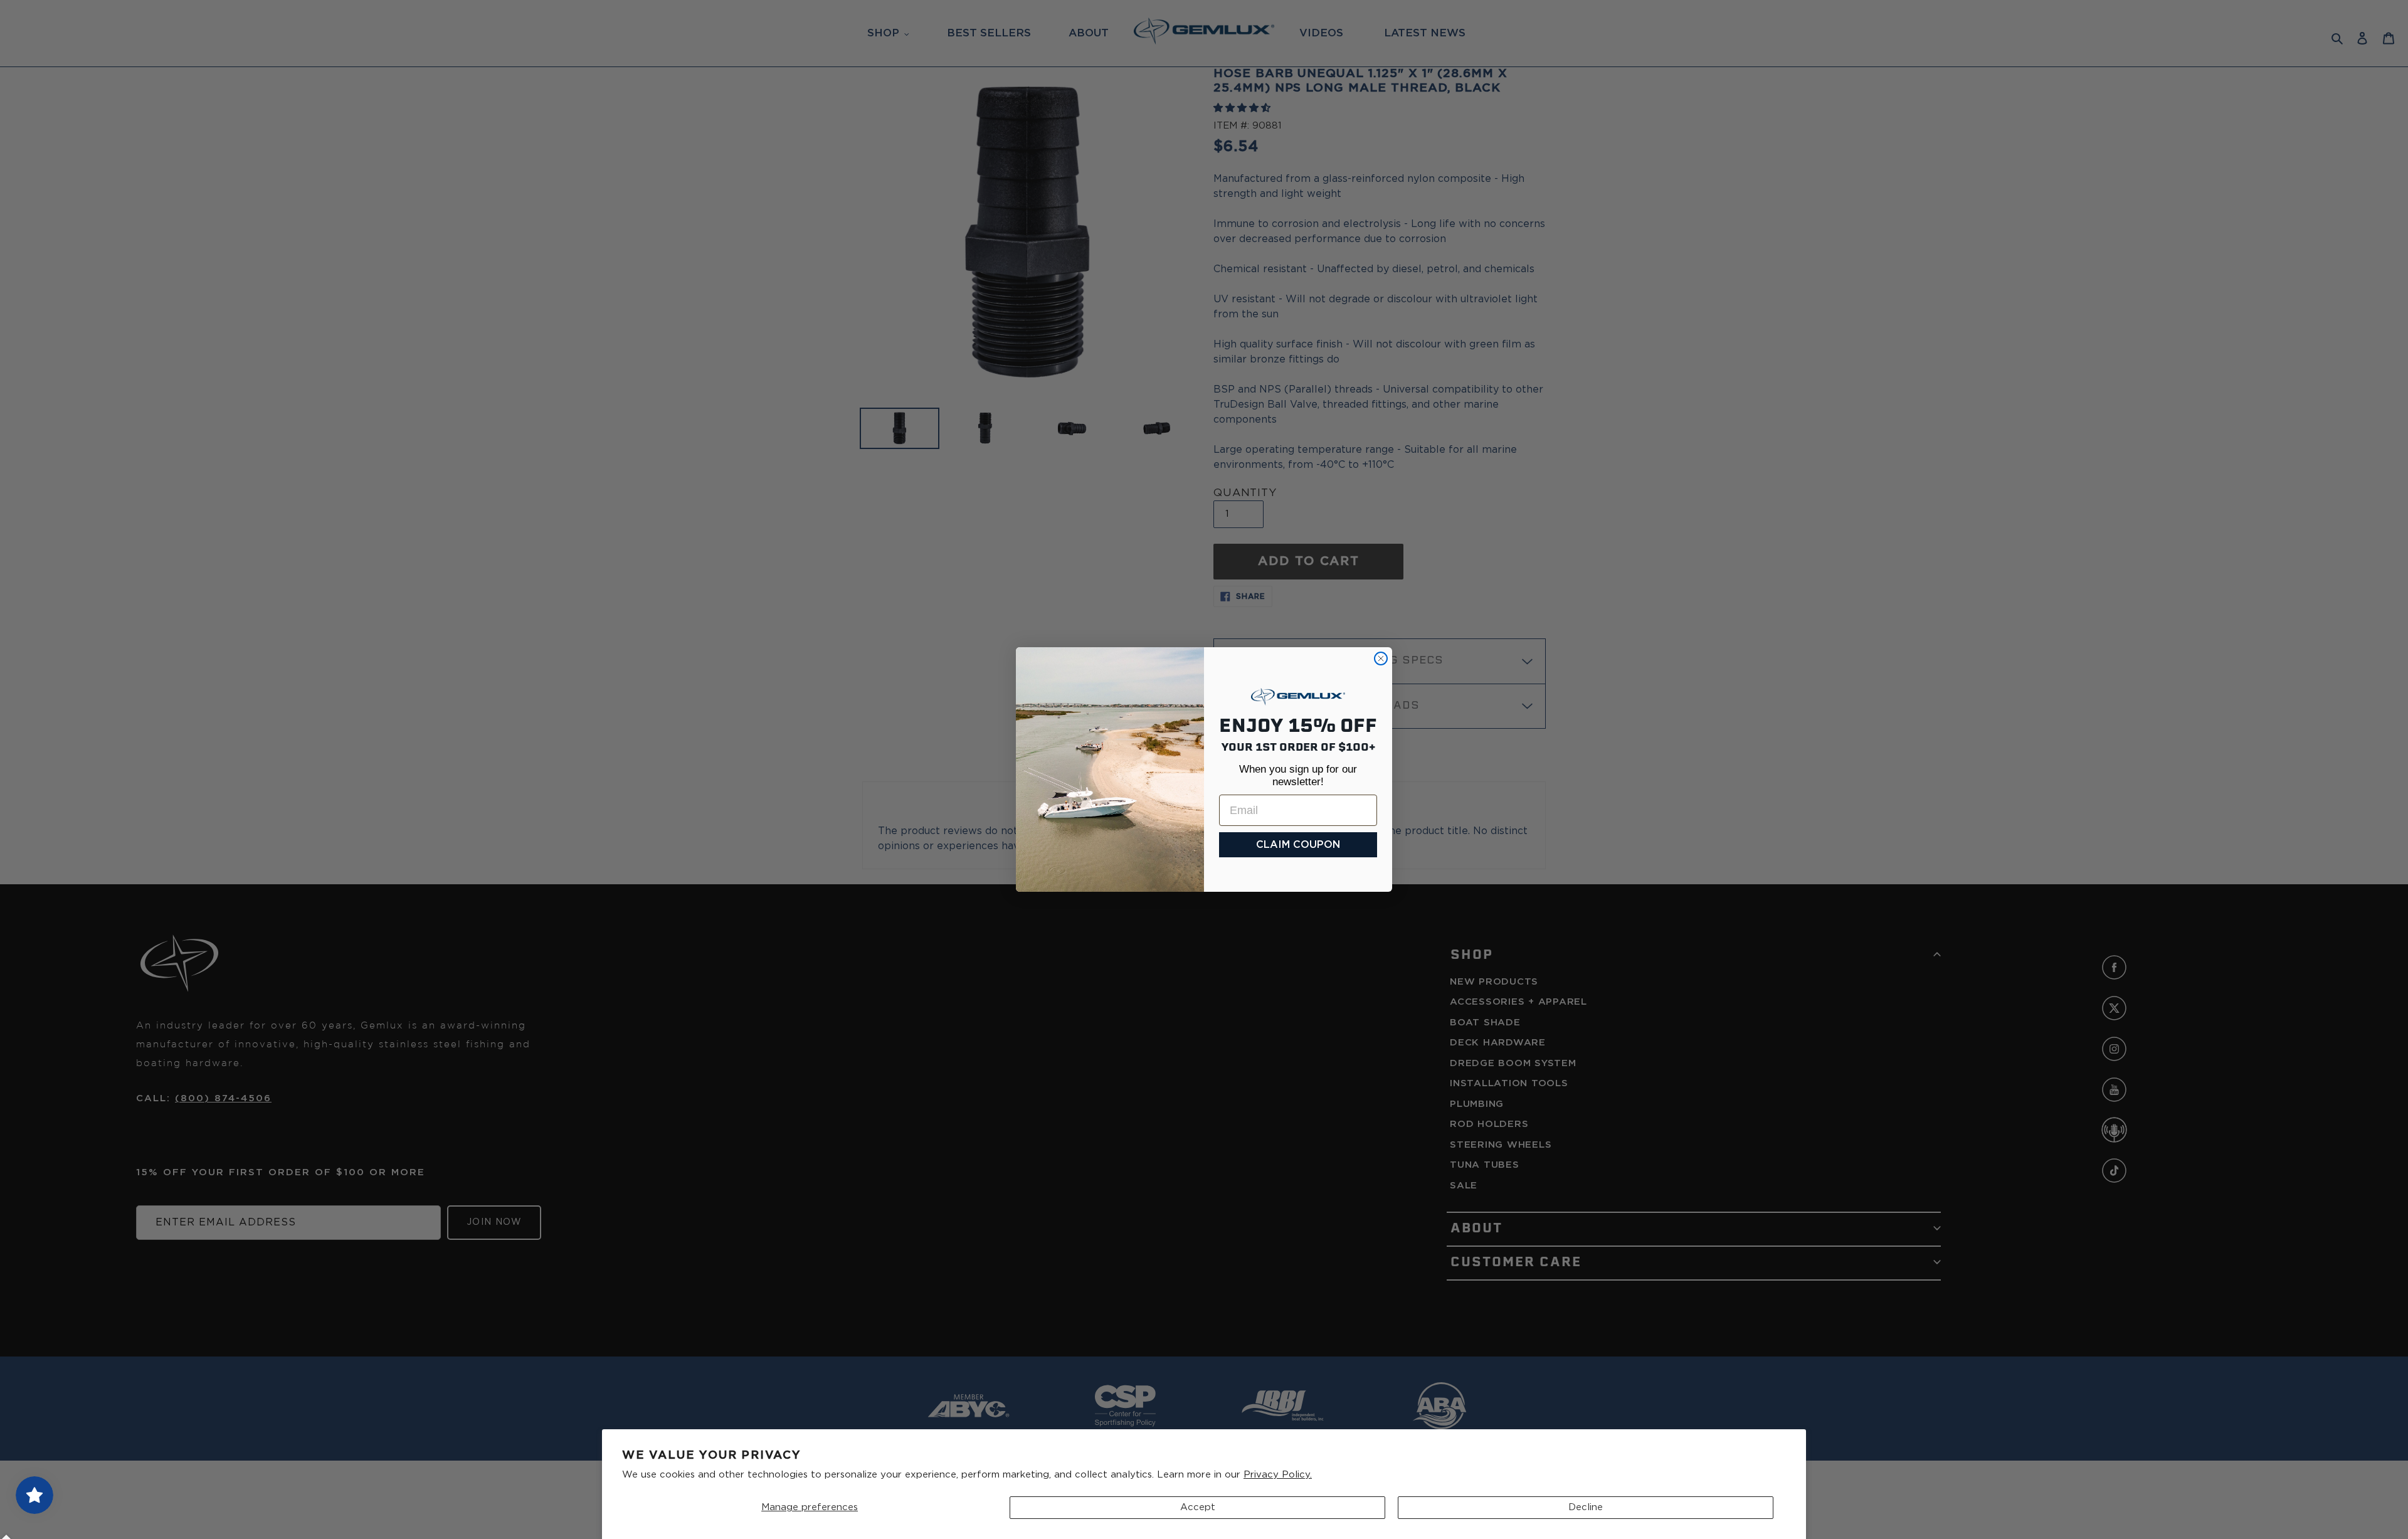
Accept (1198, 1507)
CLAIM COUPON (1298, 845)
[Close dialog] (1381, 658)
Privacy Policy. (1278, 1475)
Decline (1586, 1507)
